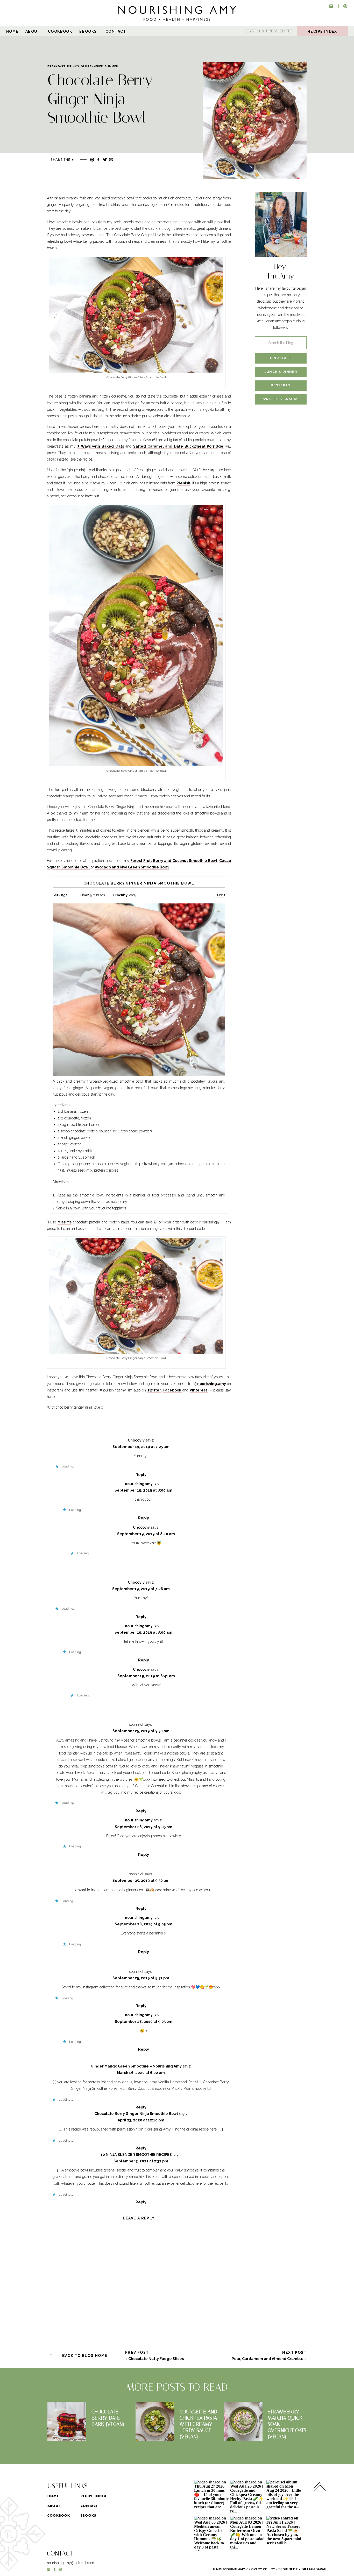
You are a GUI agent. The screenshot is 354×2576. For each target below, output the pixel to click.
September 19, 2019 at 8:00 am (143, 1490)
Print (221, 895)
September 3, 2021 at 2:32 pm (141, 2161)
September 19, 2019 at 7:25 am (141, 1447)
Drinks (73, 66)
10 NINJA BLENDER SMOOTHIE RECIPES (136, 2155)
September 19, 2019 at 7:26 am (141, 1589)
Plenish (183, 483)
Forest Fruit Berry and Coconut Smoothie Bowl (174, 861)
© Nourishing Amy (229, 2569)
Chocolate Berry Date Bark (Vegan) (108, 2418)
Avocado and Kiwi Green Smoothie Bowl (132, 867)
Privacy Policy (262, 2569)
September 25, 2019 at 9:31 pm (141, 1978)
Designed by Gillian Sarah (302, 2569)
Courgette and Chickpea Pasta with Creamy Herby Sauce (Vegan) (198, 2424)
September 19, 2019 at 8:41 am (146, 1676)
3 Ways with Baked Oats (101, 446)
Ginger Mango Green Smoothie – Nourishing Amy (136, 2066)
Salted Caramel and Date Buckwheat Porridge (178, 446)
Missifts (65, 1222)
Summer (111, 66)
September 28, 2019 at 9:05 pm (144, 1827)
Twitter (154, 1390)
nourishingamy (139, 1484)
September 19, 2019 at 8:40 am (146, 1534)
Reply (141, 1475)
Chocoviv (136, 1440)
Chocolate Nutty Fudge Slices (156, 2359)
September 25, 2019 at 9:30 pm (141, 1731)
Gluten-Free (92, 66)
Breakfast (56, 66)
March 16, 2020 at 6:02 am (141, 2073)
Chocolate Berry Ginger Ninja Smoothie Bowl (136, 2114)
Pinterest (199, 1390)
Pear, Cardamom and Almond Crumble (268, 2359)
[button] (255, 121)
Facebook (173, 1390)
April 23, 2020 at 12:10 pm (141, 2120)
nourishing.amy (212, 1384)
